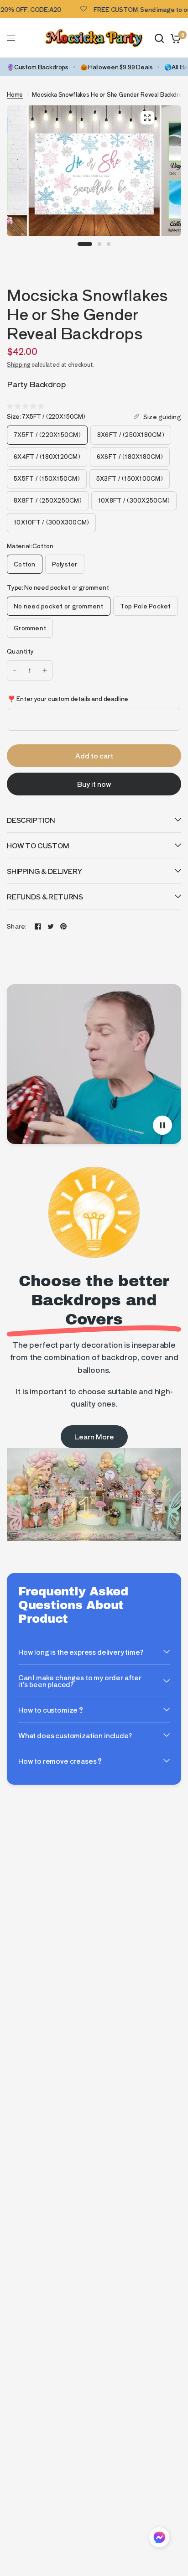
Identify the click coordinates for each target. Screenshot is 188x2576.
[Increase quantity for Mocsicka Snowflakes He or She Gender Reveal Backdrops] (45, 670)
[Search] (159, 38)
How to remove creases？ (61, 1761)
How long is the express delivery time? (81, 1652)
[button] (159, 2539)
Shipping (19, 364)
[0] (174, 38)
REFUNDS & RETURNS (45, 896)
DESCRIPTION (31, 820)
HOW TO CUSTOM (38, 845)
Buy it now (94, 784)
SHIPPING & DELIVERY (44, 871)
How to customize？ (51, 1710)
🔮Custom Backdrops (38, 67)
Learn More (94, 1436)
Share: (17, 926)
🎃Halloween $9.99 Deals (116, 67)
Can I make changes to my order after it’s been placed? (80, 1681)
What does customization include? (75, 1735)
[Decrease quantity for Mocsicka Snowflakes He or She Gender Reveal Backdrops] (15, 670)
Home (15, 94)
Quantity (20, 651)
